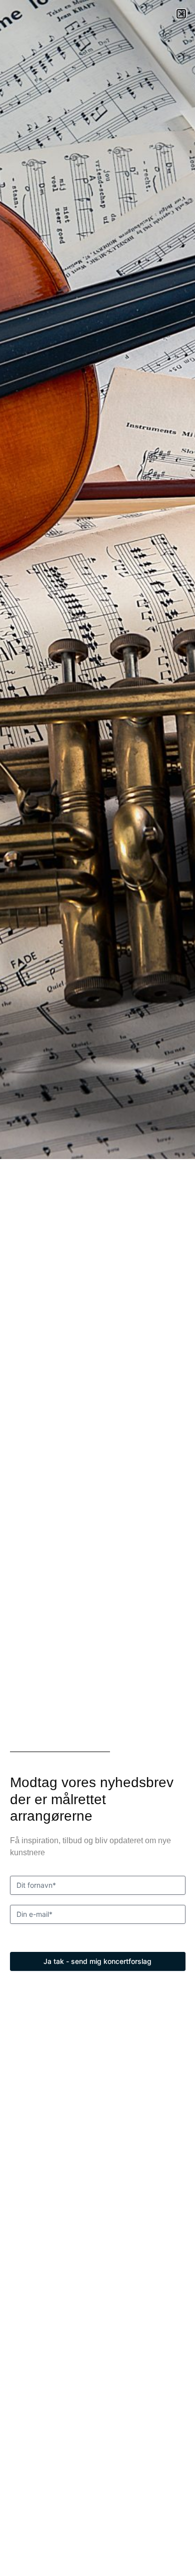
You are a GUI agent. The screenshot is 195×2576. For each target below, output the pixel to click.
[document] (97, 1288)
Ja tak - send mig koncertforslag (97, 1961)
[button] (181, 14)
